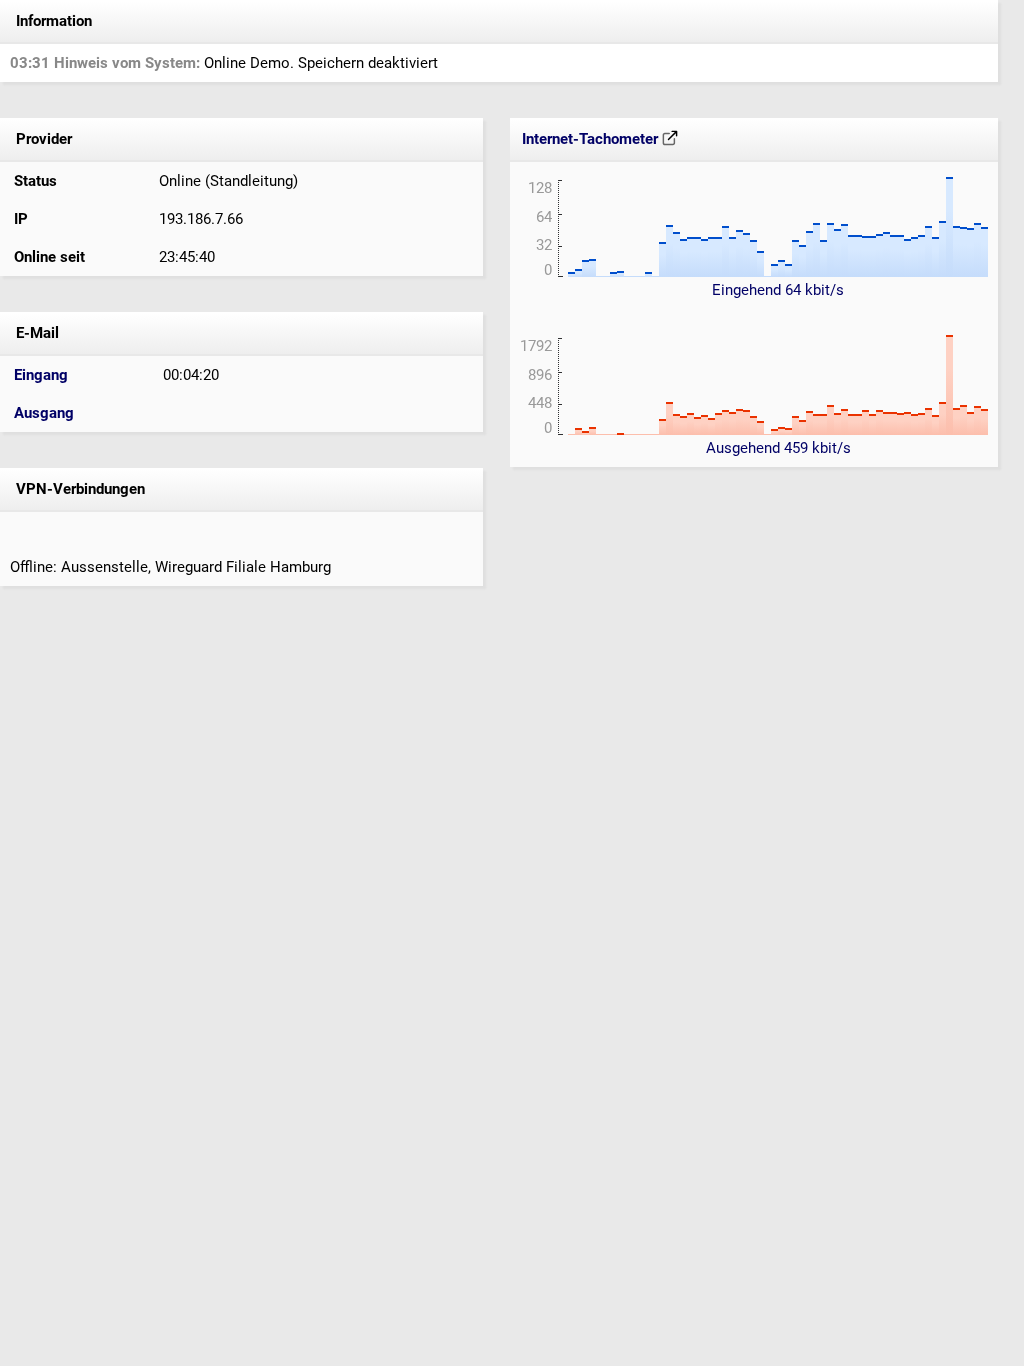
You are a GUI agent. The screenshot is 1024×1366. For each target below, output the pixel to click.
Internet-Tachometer (592, 139)
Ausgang (44, 413)
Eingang (41, 375)
